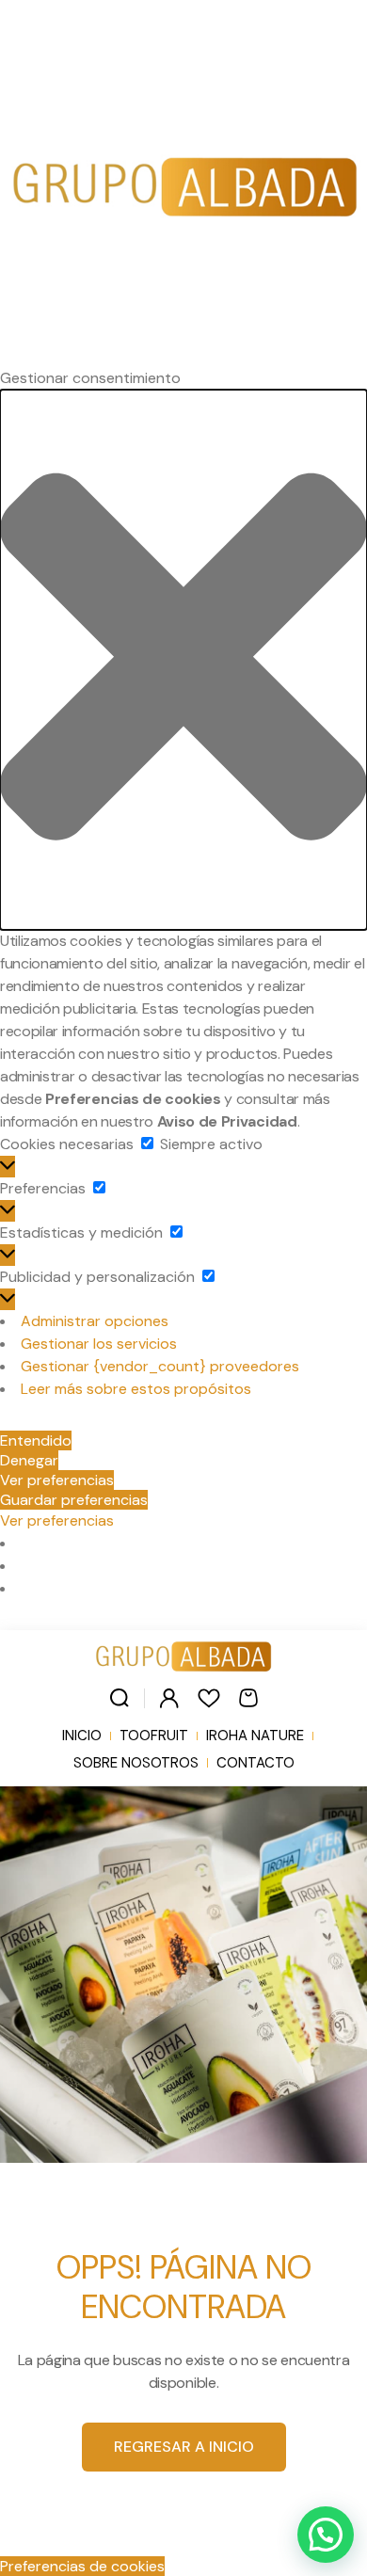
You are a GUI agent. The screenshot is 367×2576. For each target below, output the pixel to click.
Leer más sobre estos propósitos (136, 1389)
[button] (183, 660)
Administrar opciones (95, 1321)
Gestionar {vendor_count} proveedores (160, 1366)
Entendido (36, 1440)
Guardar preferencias (74, 1500)
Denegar (29, 1460)
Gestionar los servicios (99, 1344)
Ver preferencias (57, 1480)
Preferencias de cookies (82, 2566)
